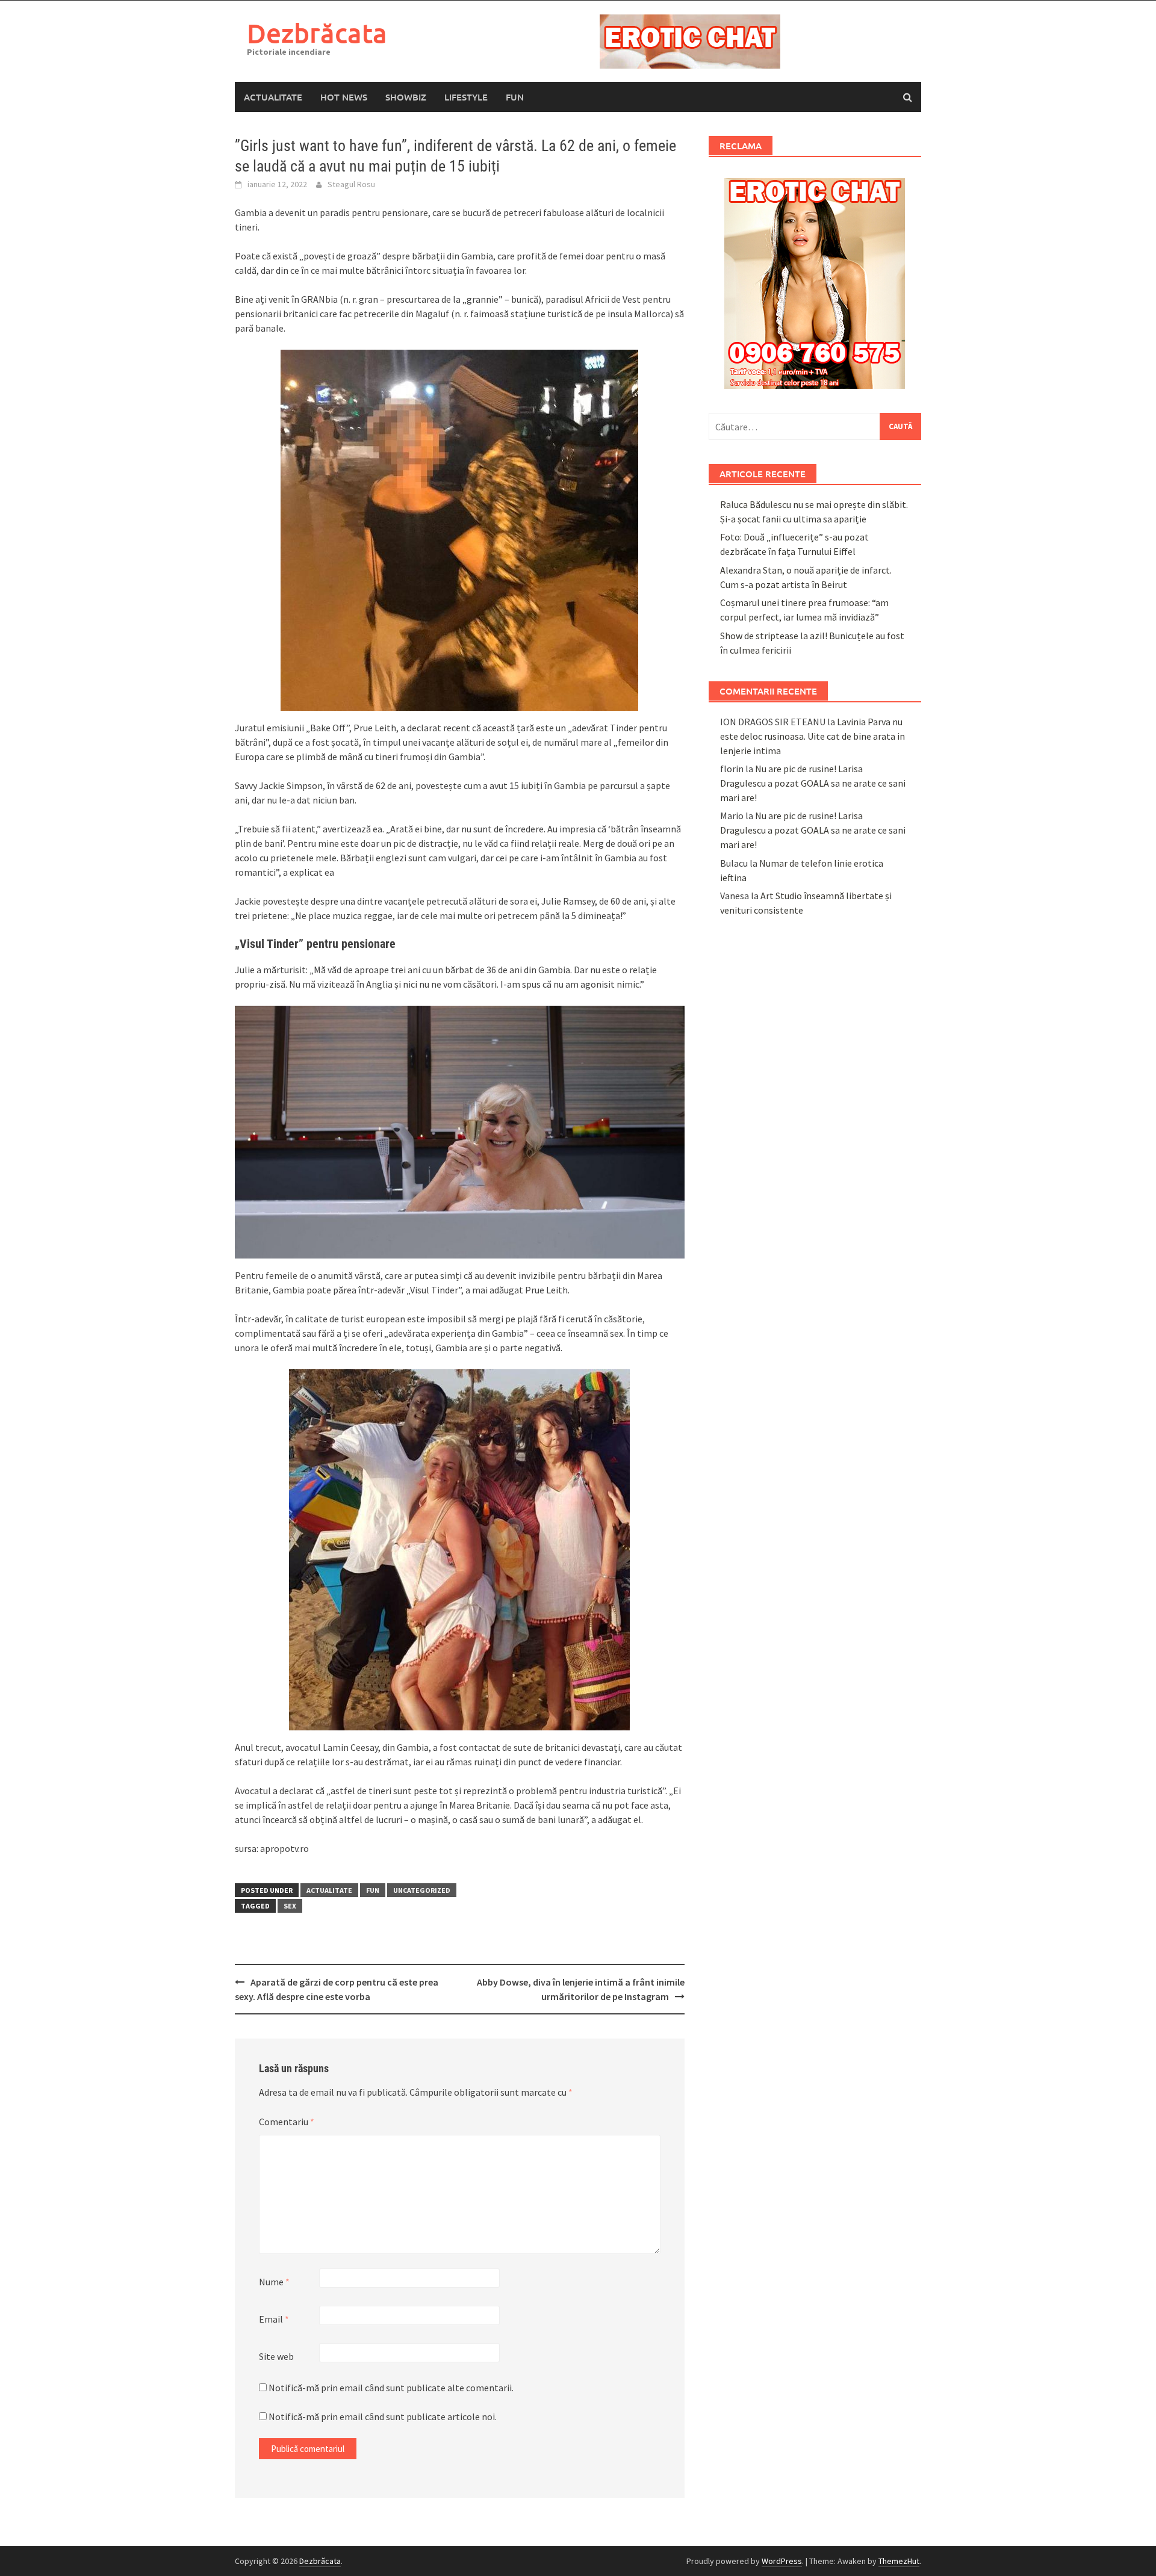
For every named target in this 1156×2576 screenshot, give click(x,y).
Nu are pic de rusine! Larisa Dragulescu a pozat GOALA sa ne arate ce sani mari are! (813, 783)
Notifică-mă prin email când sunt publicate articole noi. (383, 2417)
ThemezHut (899, 2561)
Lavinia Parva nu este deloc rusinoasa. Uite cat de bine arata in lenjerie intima (813, 736)
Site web (276, 2356)
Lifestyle (466, 97)
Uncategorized (422, 1890)
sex (290, 1906)
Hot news (344, 97)
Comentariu (287, 2122)
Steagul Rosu (351, 184)
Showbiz (406, 97)
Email (274, 2319)
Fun (515, 97)
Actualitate (273, 97)
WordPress (782, 2561)
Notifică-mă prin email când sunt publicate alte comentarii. (391, 2388)
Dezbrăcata (317, 33)
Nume (274, 2282)
